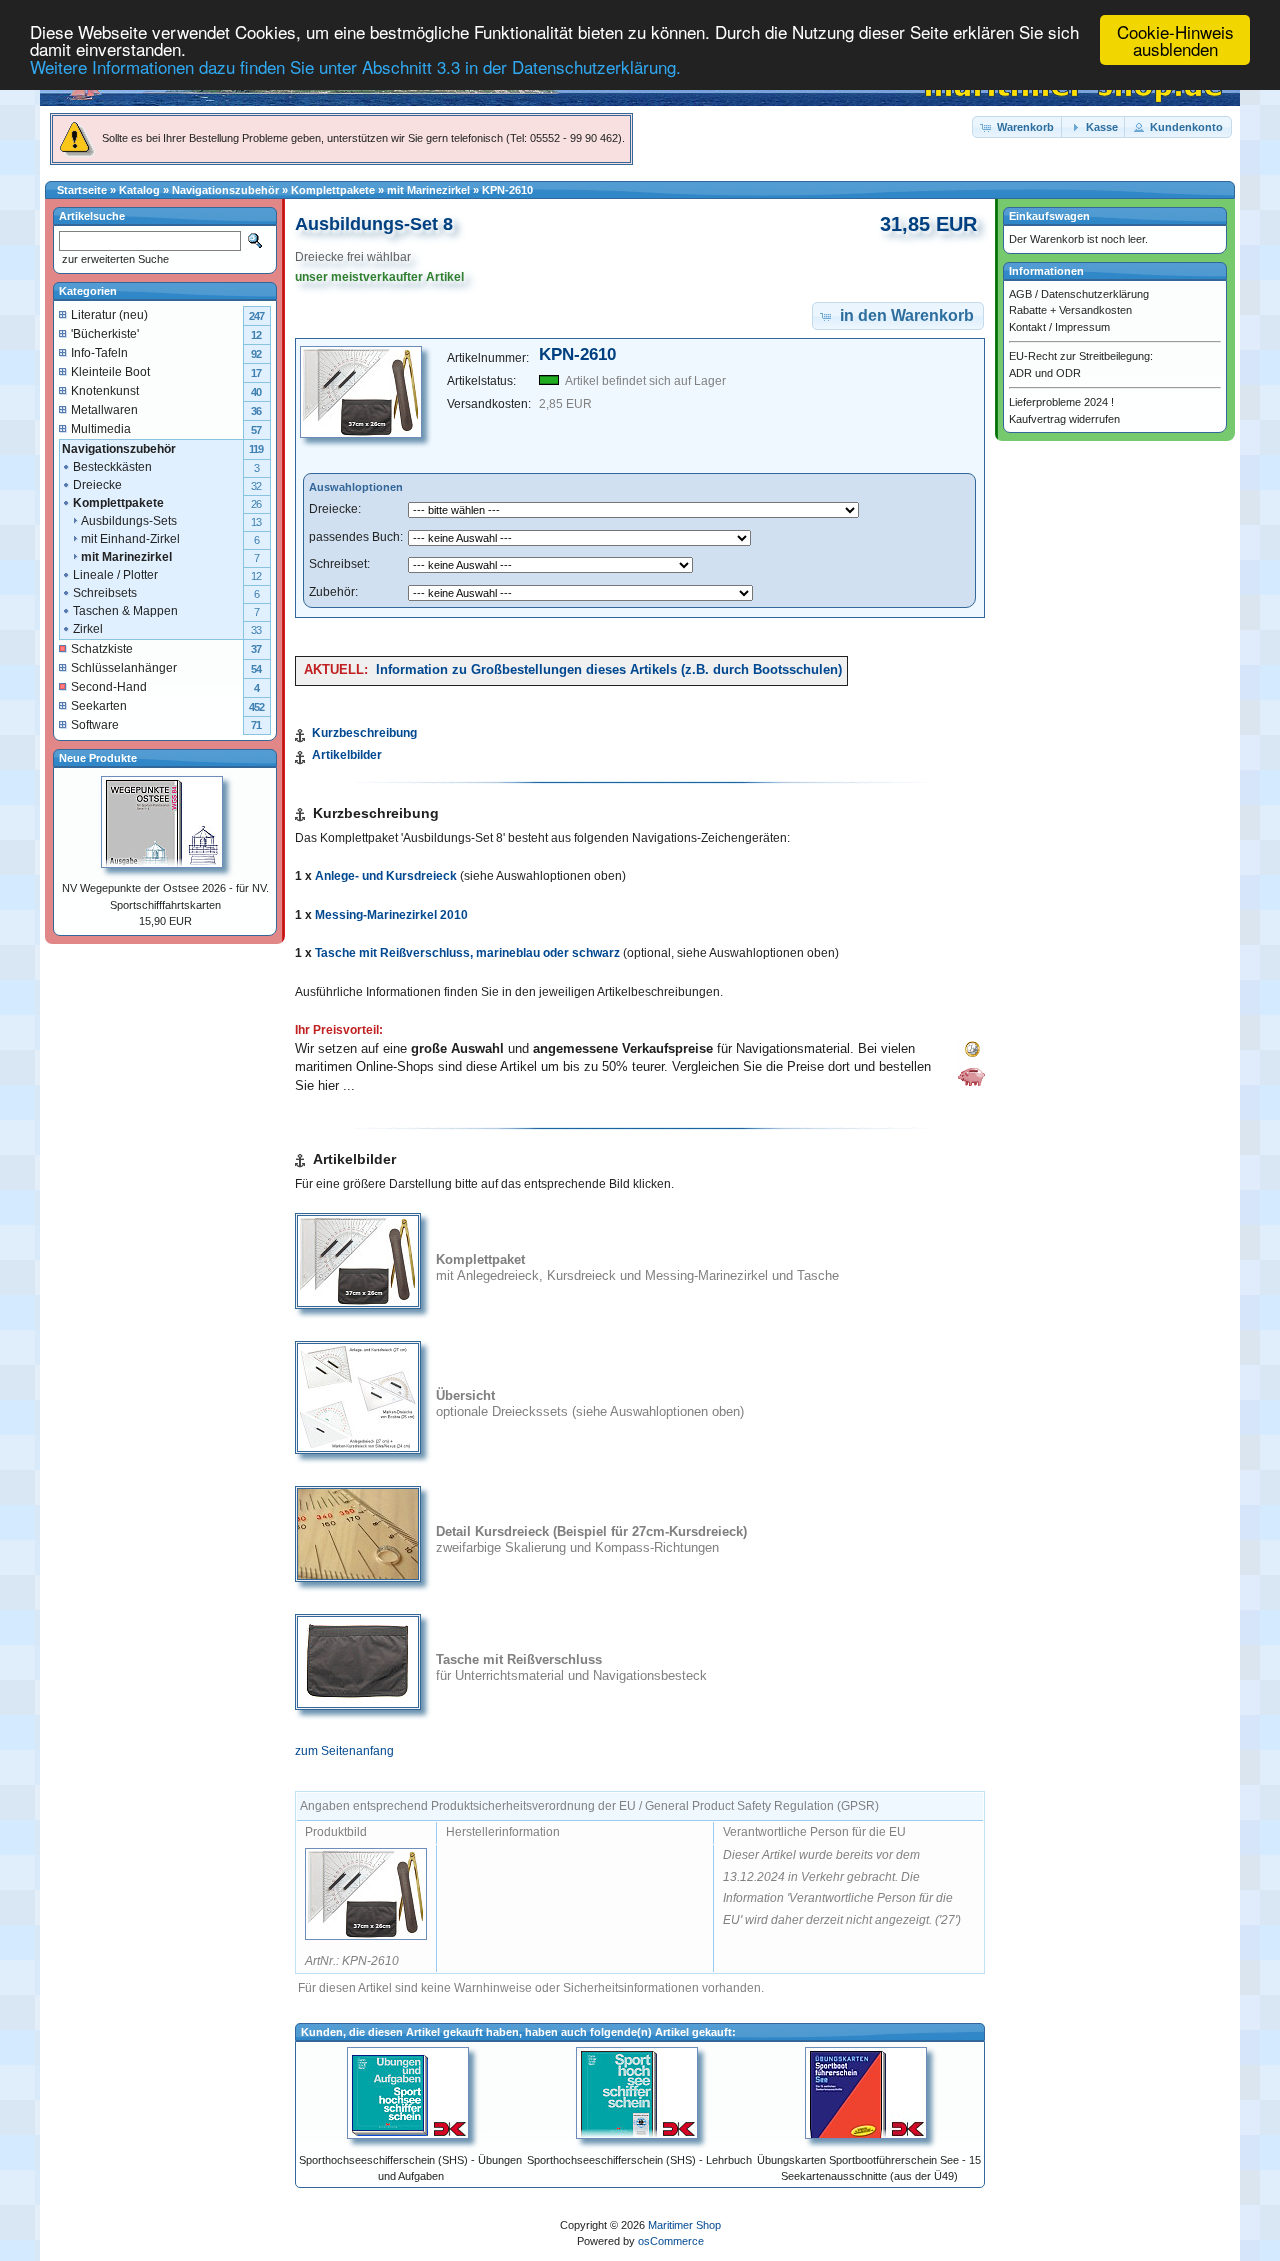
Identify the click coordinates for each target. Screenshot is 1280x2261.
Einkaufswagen (1049, 216)
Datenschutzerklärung (1095, 294)
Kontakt (1027, 327)
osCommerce (671, 2241)
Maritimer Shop (684, 2225)
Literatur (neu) (109, 315)
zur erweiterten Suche (114, 259)
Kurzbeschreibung (364, 733)
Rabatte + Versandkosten (1070, 310)
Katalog (139, 190)
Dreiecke (97, 485)
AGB (1020, 294)
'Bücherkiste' (105, 334)
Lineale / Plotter (115, 575)
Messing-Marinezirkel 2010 (391, 915)
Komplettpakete (333, 190)
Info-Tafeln (99, 353)
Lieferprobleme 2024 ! (1061, 402)
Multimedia (101, 429)
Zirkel (88, 629)
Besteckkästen (112, 467)
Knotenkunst (105, 391)
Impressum (1082, 327)
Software (95, 725)
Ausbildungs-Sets (129, 521)
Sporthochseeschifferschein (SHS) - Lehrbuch (639, 2160)
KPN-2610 (507, 190)
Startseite (82, 190)
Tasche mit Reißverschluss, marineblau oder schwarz (467, 953)
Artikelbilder (347, 755)
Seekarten (99, 706)
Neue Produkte (98, 758)
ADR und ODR (1045, 373)
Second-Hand (109, 687)
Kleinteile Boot (110, 372)
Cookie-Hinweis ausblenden (1175, 40)
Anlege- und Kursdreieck (386, 876)
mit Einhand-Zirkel (130, 539)
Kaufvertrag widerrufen (1064, 419)
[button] (1018, 127)
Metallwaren (104, 410)
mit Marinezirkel (428, 190)
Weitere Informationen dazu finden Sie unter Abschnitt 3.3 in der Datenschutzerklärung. (355, 66)
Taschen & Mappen (125, 611)
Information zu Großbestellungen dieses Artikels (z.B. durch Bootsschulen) (609, 669)
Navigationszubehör (225, 190)
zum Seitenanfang (344, 1751)
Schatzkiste (102, 649)
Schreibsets (105, 593)
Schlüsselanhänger (124, 668)
